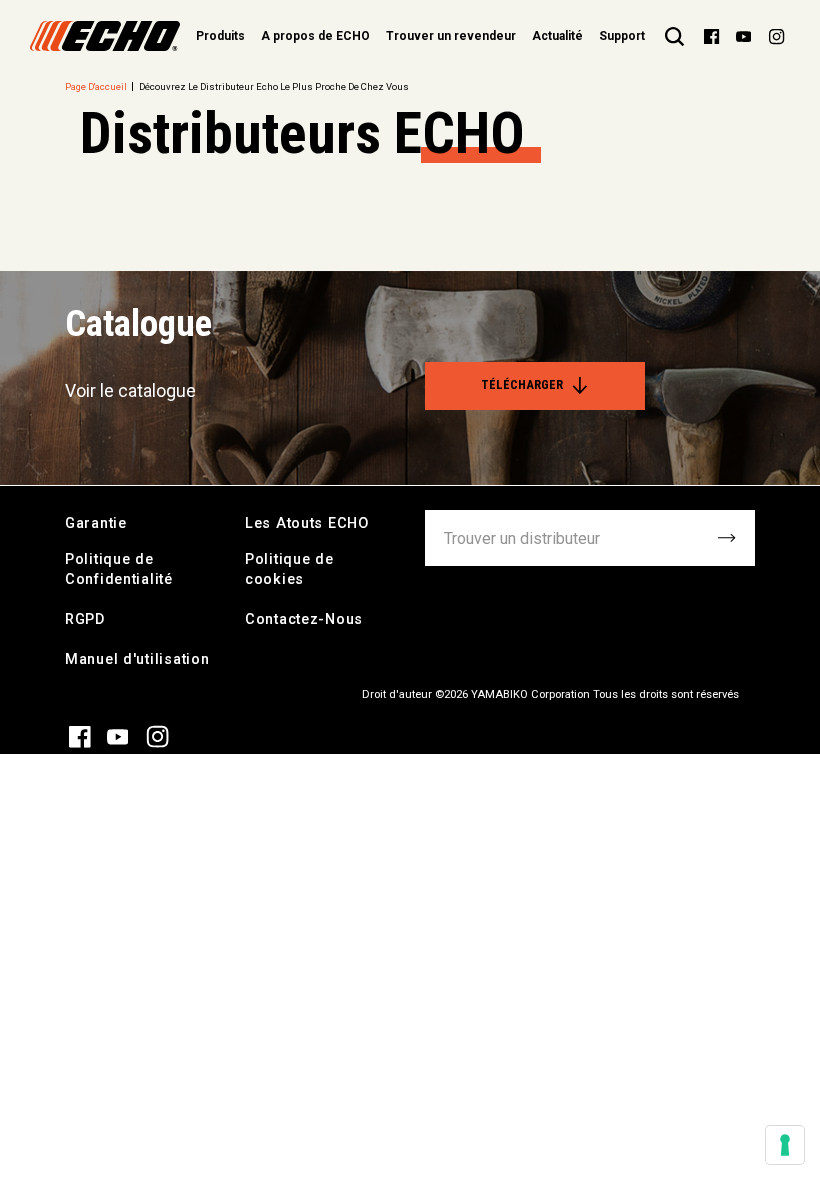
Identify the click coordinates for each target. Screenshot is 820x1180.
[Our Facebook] (711, 35)
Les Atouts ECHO (307, 523)
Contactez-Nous (304, 619)
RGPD (85, 619)
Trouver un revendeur (451, 36)
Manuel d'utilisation (137, 659)
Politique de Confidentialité (119, 569)
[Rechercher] (674, 36)
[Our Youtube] (743, 35)
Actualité (557, 36)
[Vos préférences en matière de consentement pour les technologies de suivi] (785, 1145)
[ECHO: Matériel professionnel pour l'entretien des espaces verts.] (105, 36)
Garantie (96, 523)
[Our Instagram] (776, 36)
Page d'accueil (96, 86)
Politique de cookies (289, 569)
